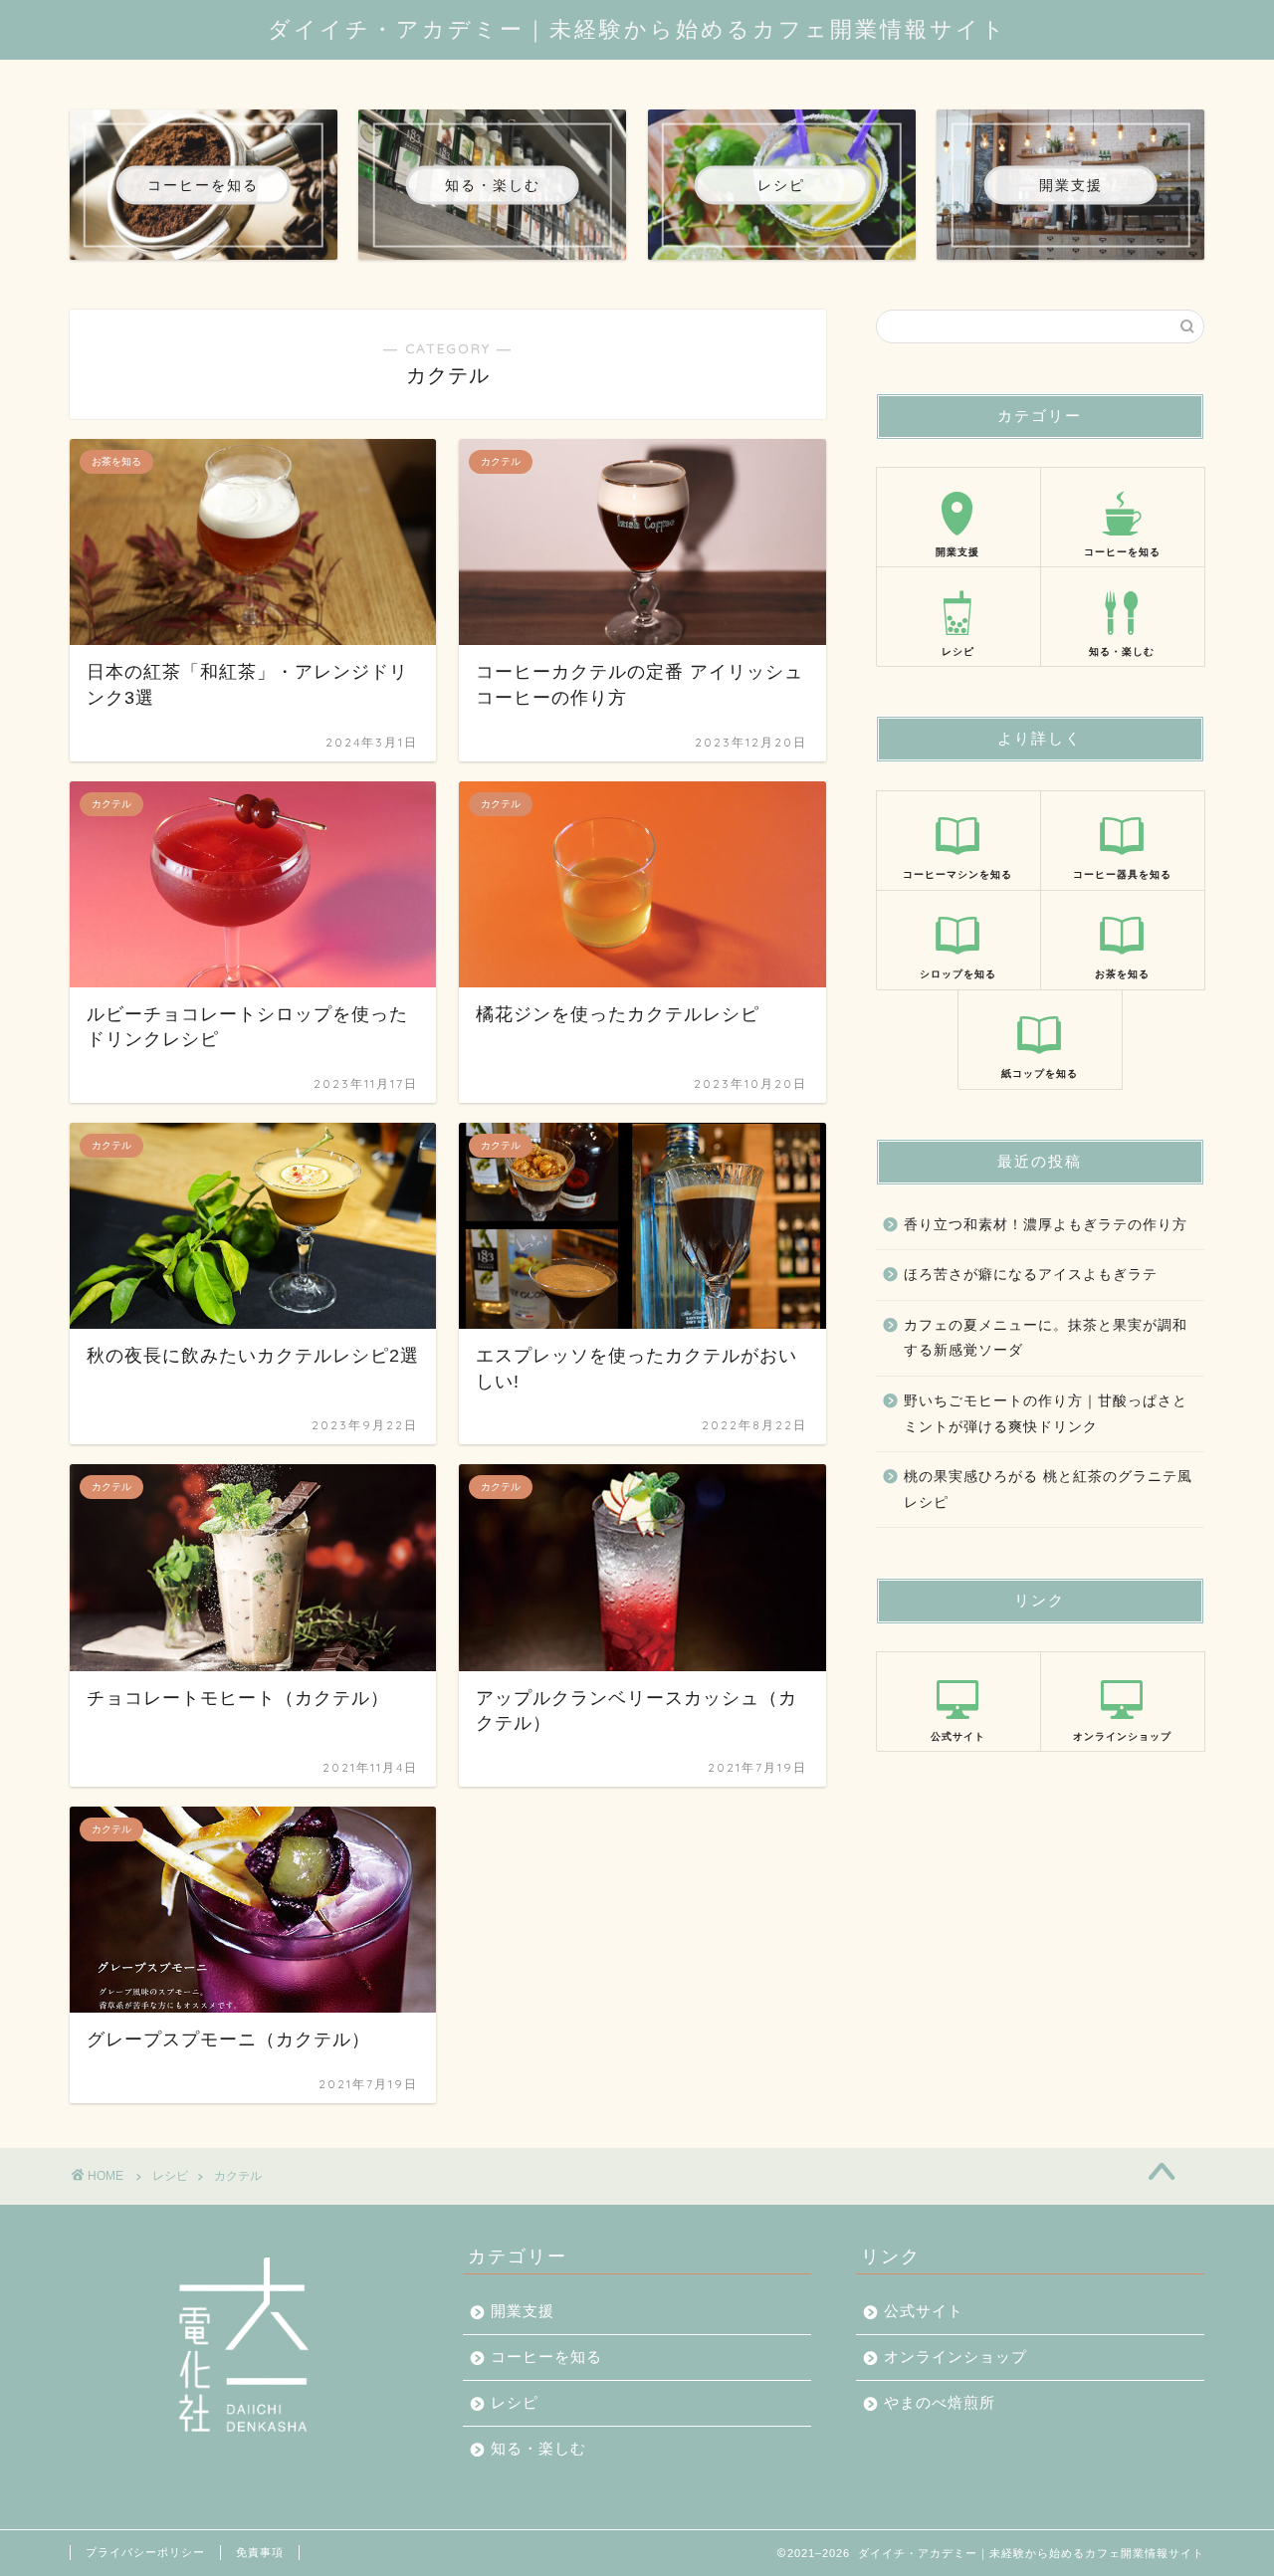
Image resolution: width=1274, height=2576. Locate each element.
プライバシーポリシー (145, 2552)
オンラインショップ (955, 2357)
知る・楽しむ (538, 2448)
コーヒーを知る (546, 2357)
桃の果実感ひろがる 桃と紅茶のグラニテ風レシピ (1048, 1490)
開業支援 (523, 2311)
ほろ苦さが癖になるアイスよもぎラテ (1031, 1275)
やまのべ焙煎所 (940, 2402)
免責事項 (260, 2552)
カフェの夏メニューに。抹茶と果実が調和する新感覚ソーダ (1046, 1338)
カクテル (238, 2176)
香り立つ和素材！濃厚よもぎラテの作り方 (1046, 1225)
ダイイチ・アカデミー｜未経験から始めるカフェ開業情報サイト (637, 28)
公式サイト (924, 2311)
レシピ (170, 2176)
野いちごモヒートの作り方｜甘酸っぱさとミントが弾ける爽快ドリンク (1046, 1414)
